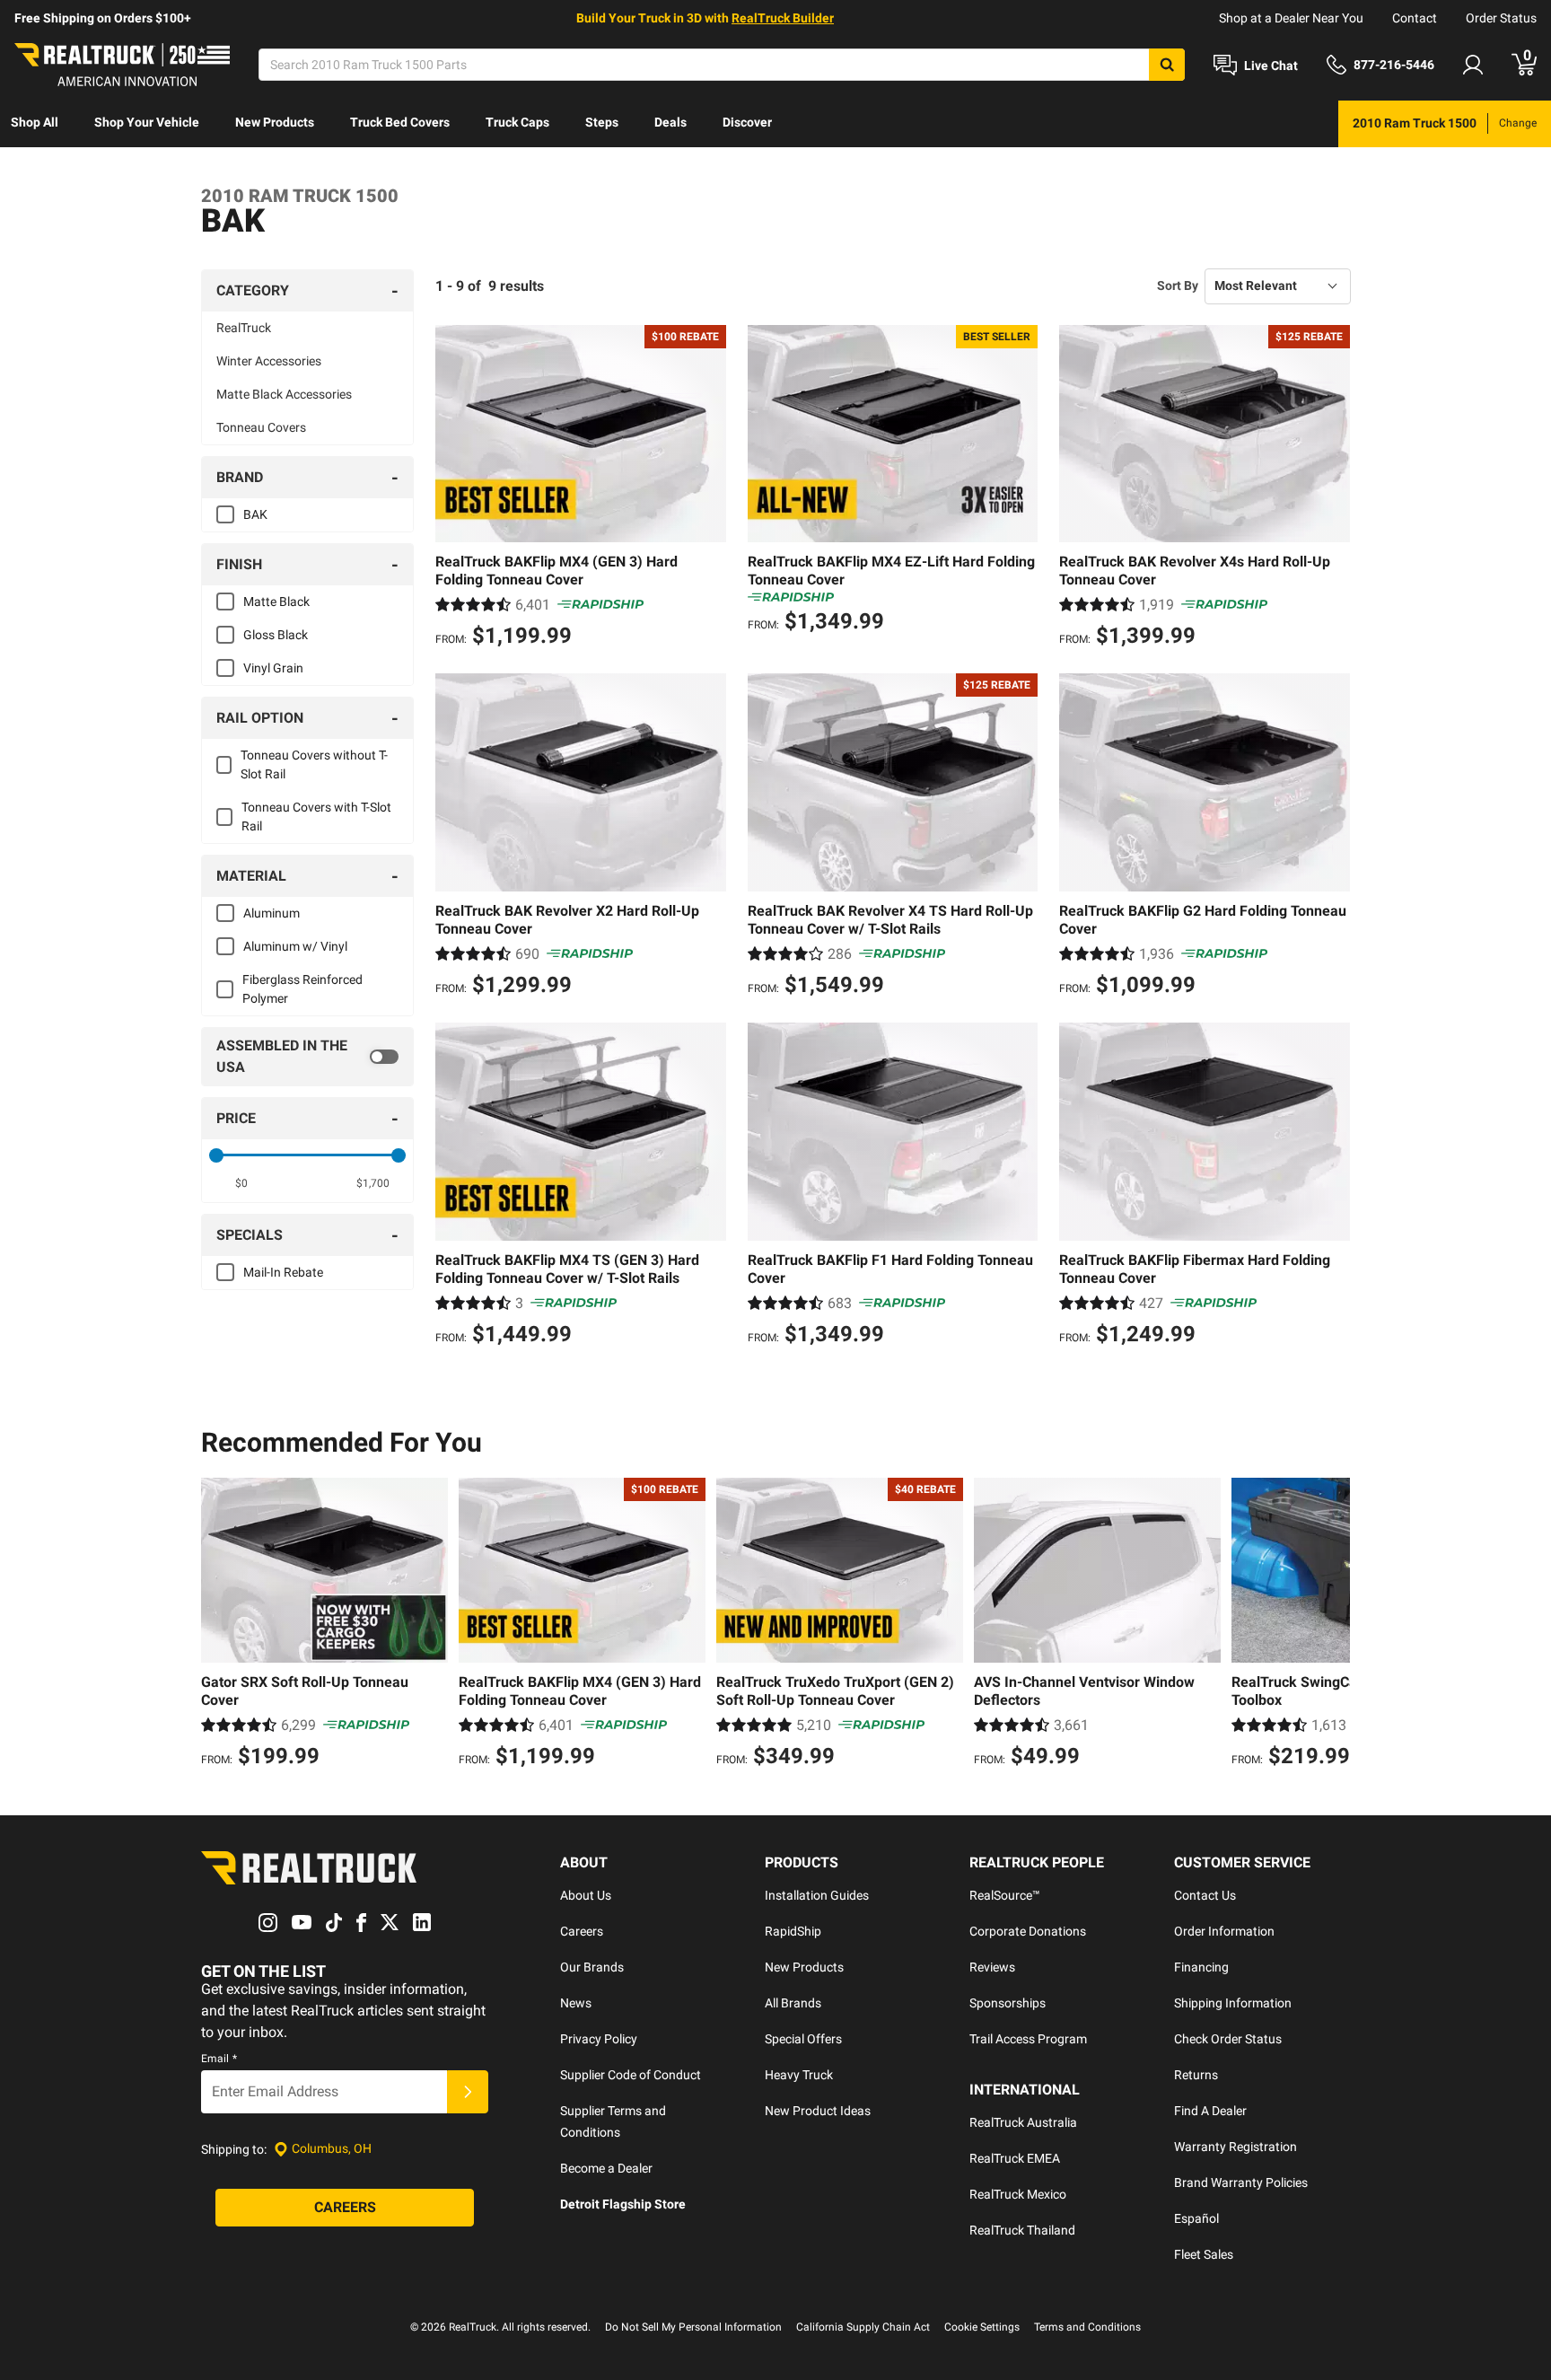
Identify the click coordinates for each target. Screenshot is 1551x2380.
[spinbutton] (242, 1183)
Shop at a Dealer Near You (1291, 18)
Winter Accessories (269, 361)
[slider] (216, 1155)
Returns (1196, 2075)
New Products (275, 122)
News (576, 2003)
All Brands (793, 2003)
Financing (1201, 1967)
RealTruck (244, 328)
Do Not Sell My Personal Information (693, 2327)
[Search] (1167, 65)
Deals (670, 122)
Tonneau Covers (261, 427)
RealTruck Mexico (1018, 2194)
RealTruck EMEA (1015, 2158)
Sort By (1178, 285)
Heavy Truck (799, 2075)
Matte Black (276, 602)
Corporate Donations (1028, 1931)
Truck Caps (517, 122)
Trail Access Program (1028, 2039)
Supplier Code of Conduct (631, 2075)
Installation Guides (817, 1895)
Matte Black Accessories (284, 394)
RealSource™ (1005, 1895)
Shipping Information (1233, 2003)
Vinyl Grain (273, 668)
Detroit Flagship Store (623, 2204)
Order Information (1224, 1931)
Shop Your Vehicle (147, 122)
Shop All (35, 122)
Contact (1415, 18)
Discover (747, 122)
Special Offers (803, 2039)
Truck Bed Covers (400, 122)
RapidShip (793, 1931)
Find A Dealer (1210, 2111)
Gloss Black (276, 635)
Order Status (1501, 18)
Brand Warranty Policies (1241, 2182)
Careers (582, 1931)
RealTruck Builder (783, 18)
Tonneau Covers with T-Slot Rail (316, 817)
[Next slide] (1332, 1625)
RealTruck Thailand (1022, 2230)
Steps (602, 122)
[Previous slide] (219, 1625)
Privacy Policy (599, 2039)
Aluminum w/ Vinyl (295, 946)
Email (219, 2059)
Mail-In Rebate (283, 1272)
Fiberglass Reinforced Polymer (302, 989)
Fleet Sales (1204, 2254)
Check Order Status (1228, 2039)
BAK (255, 514)
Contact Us (1205, 1895)
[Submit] (468, 2092)
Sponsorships (1008, 2003)
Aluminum (272, 913)
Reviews (992, 1967)
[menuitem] (35, 124)
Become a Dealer (606, 2168)
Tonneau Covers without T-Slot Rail (314, 764)
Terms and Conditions (1087, 2327)
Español (1196, 2218)
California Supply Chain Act (863, 2327)
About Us (586, 1895)
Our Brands (592, 1967)
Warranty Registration (1236, 2147)
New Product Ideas (818, 2111)
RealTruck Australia (1023, 2122)
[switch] (307, 1057)
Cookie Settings (982, 2327)
